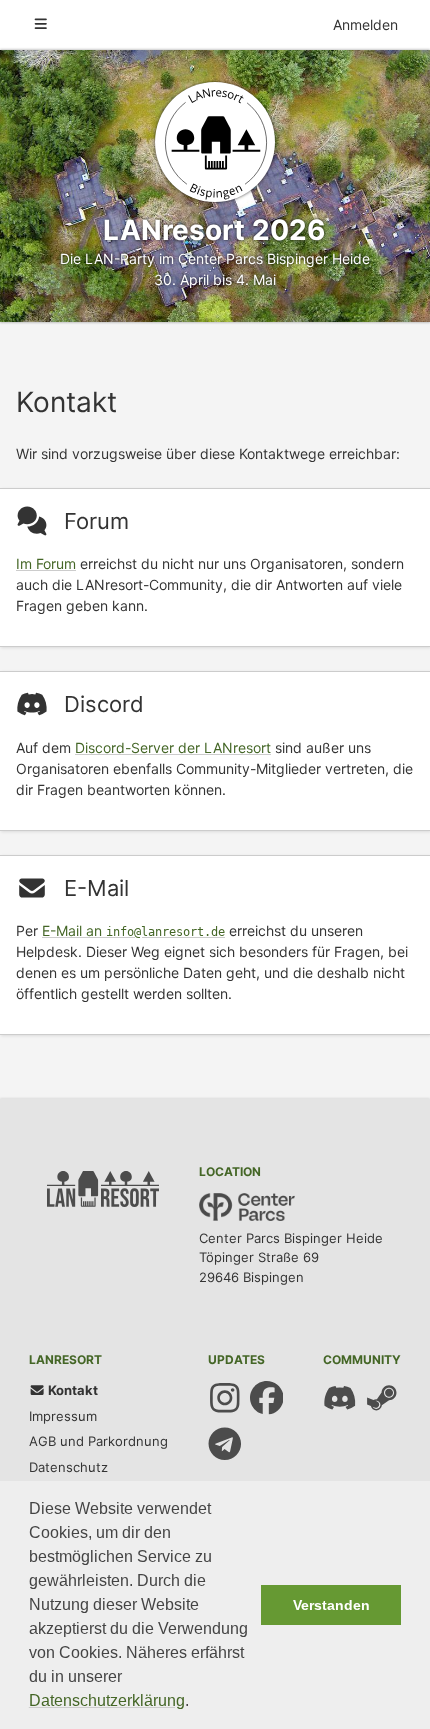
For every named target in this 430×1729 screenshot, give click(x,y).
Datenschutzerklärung (107, 1700)
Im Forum (46, 563)
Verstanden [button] (331, 1605)
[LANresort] (215, 142)
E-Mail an (133, 930)
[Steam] (382, 1398)
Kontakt (71, 1390)
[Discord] (340, 1398)
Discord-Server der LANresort (173, 747)
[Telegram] (225, 1444)
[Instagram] (225, 1398)
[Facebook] (267, 1398)
